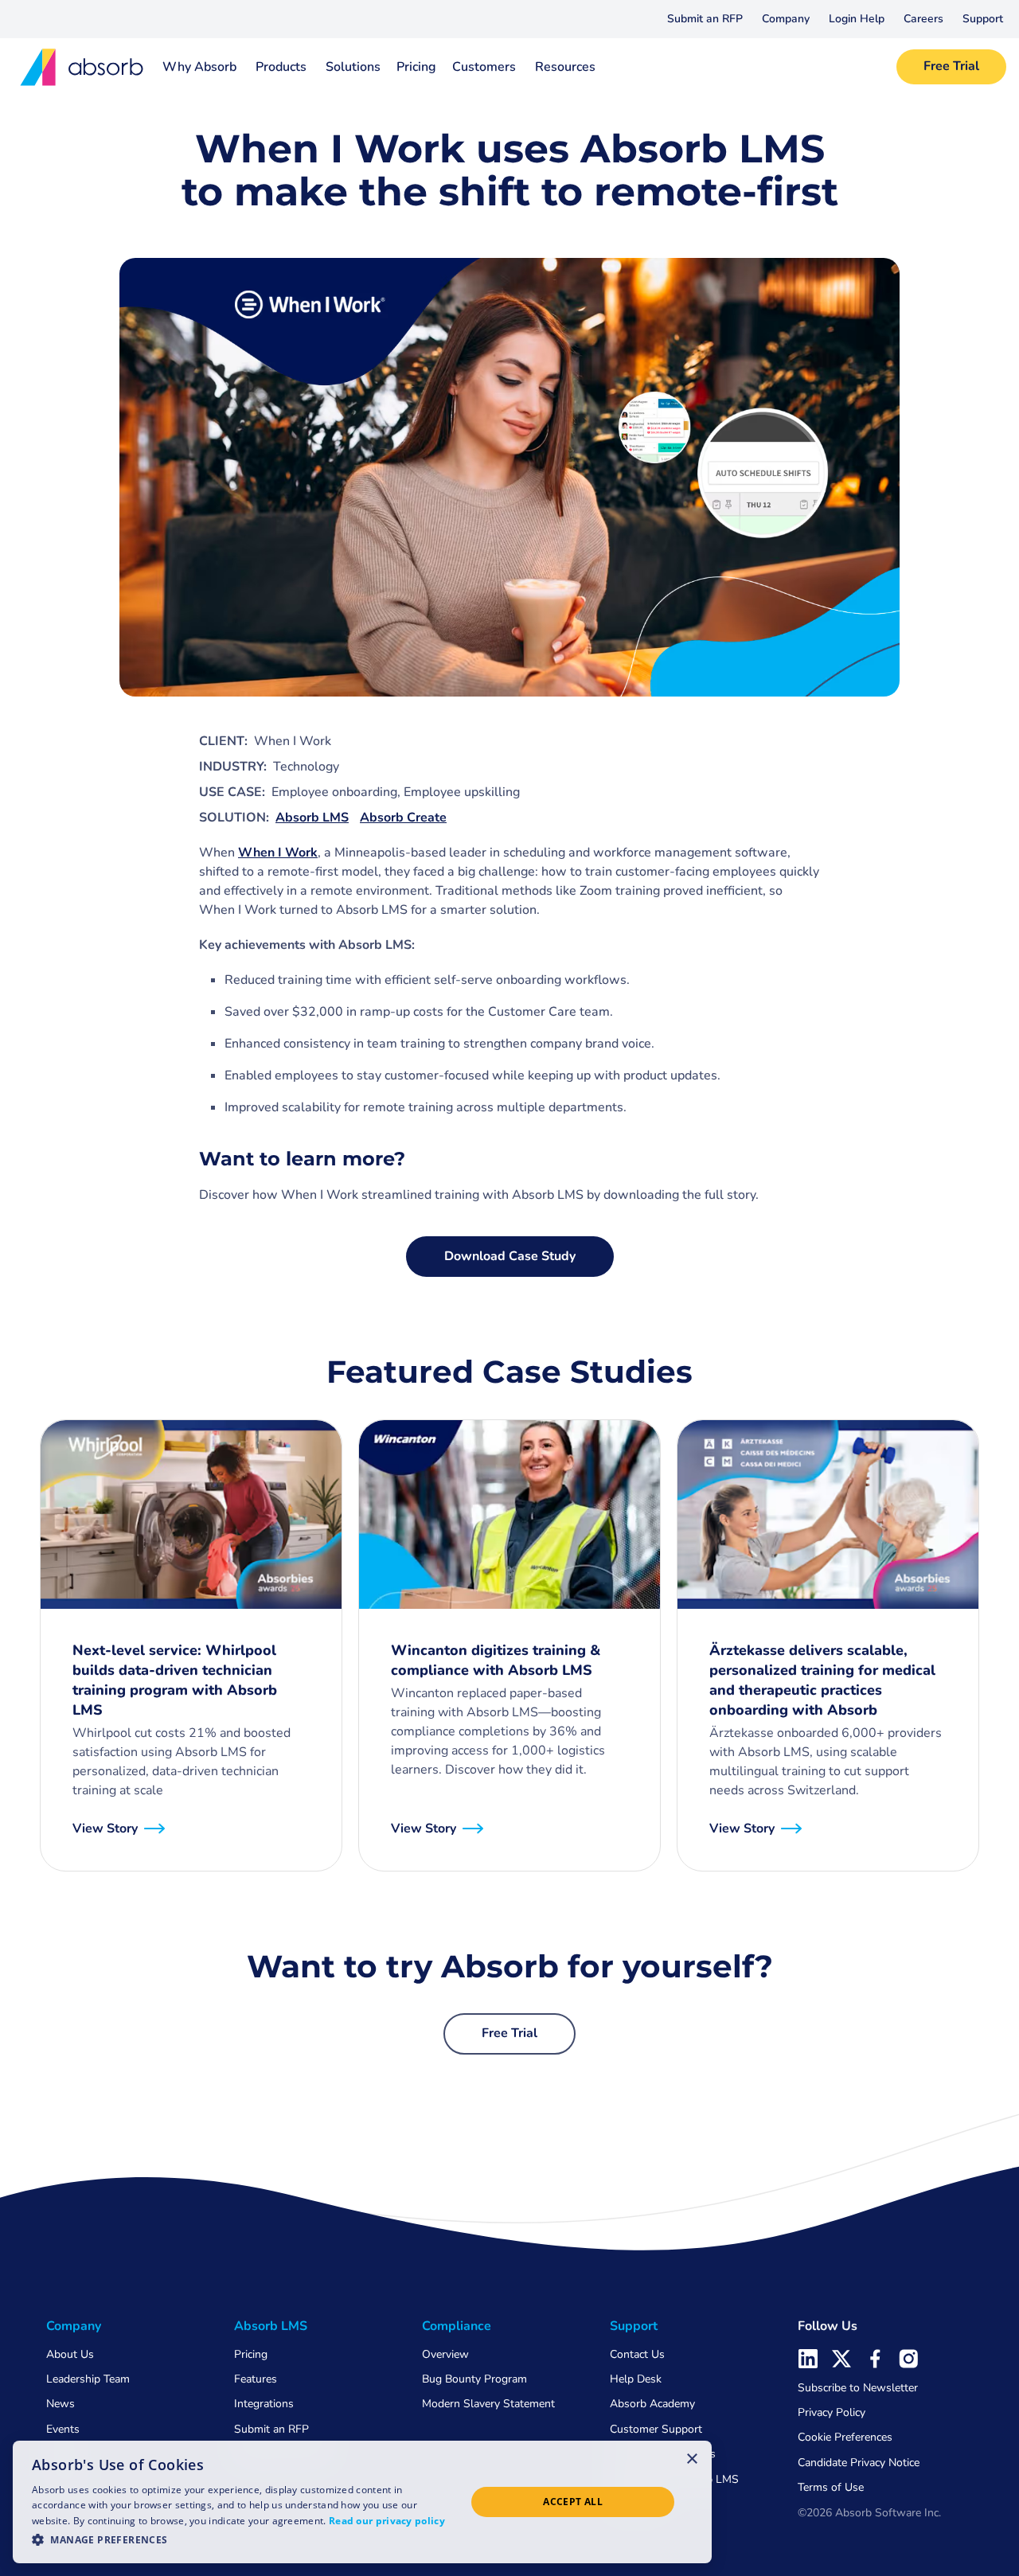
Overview (445, 2354)
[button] (786, 19)
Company (786, 19)
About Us (70, 2354)
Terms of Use (831, 2487)
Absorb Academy (652, 2404)
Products (281, 67)
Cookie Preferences (845, 2437)
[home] (76, 67)
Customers (484, 67)
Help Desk (636, 2379)
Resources (565, 67)
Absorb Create (403, 818)
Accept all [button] (573, 2502)
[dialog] (362, 2502)
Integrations (264, 2404)
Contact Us (637, 2354)
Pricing (416, 67)
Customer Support (656, 2429)
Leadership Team (88, 2379)
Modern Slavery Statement (488, 2404)
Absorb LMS (312, 818)
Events (63, 2429)
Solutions (353, 67)
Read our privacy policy (387, 2521)
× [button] (692, 2458)
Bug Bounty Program (474, 2379)
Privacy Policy (832, 2412)
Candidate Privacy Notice (859, 2463)
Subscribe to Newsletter (858, 2388)
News (61, 2404)
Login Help (857, 19)
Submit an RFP (705, 19)
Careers (923, 19)
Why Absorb (199, 67)
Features (256, 2379)
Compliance (457, 2326)
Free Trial (951, 66)
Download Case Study (510, 1256)
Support (983, 19)
